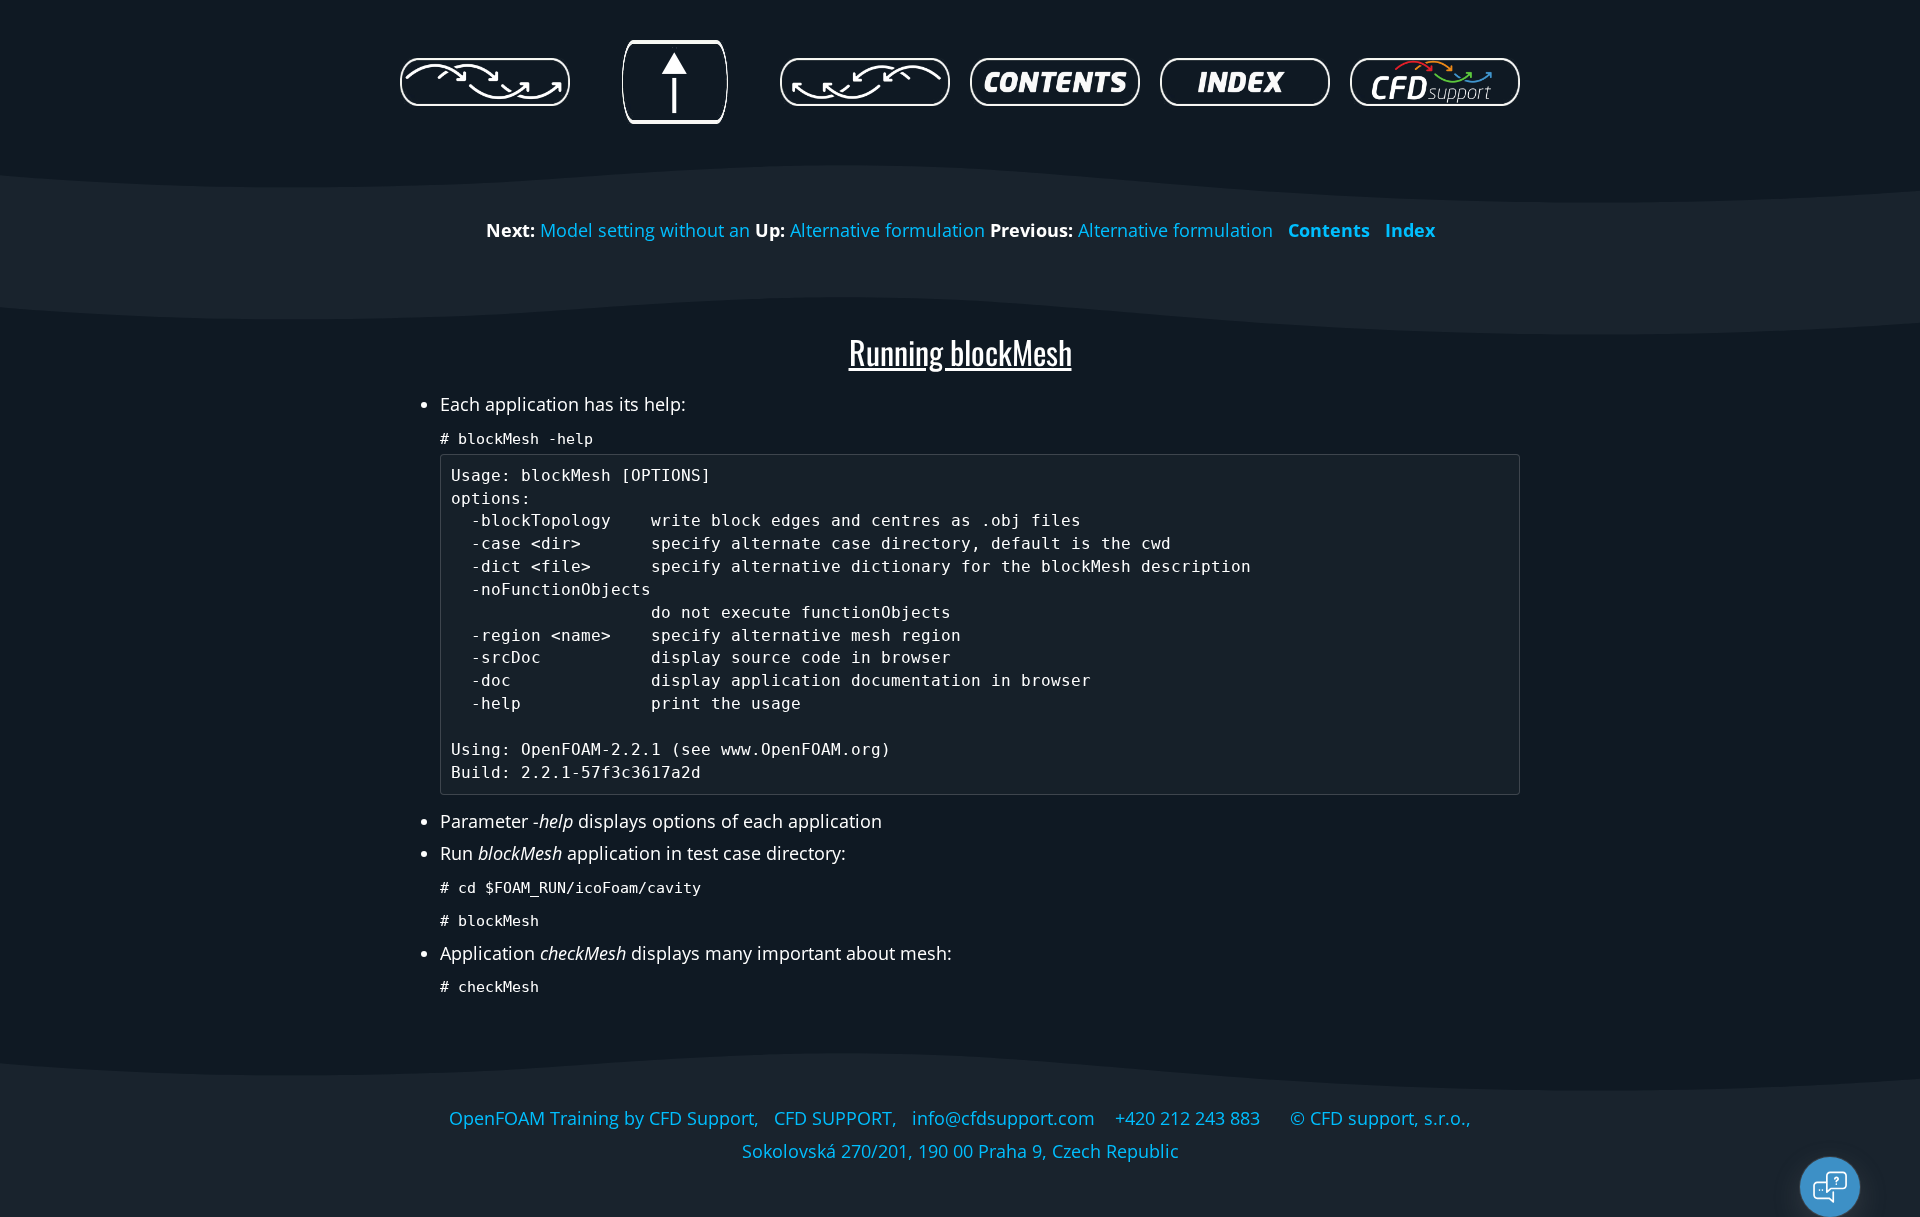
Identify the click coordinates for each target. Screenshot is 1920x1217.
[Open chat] (1830, 1187)
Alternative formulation (887, 230)
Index (1410, 230)
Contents (1329, 230)
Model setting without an (645, 230)
